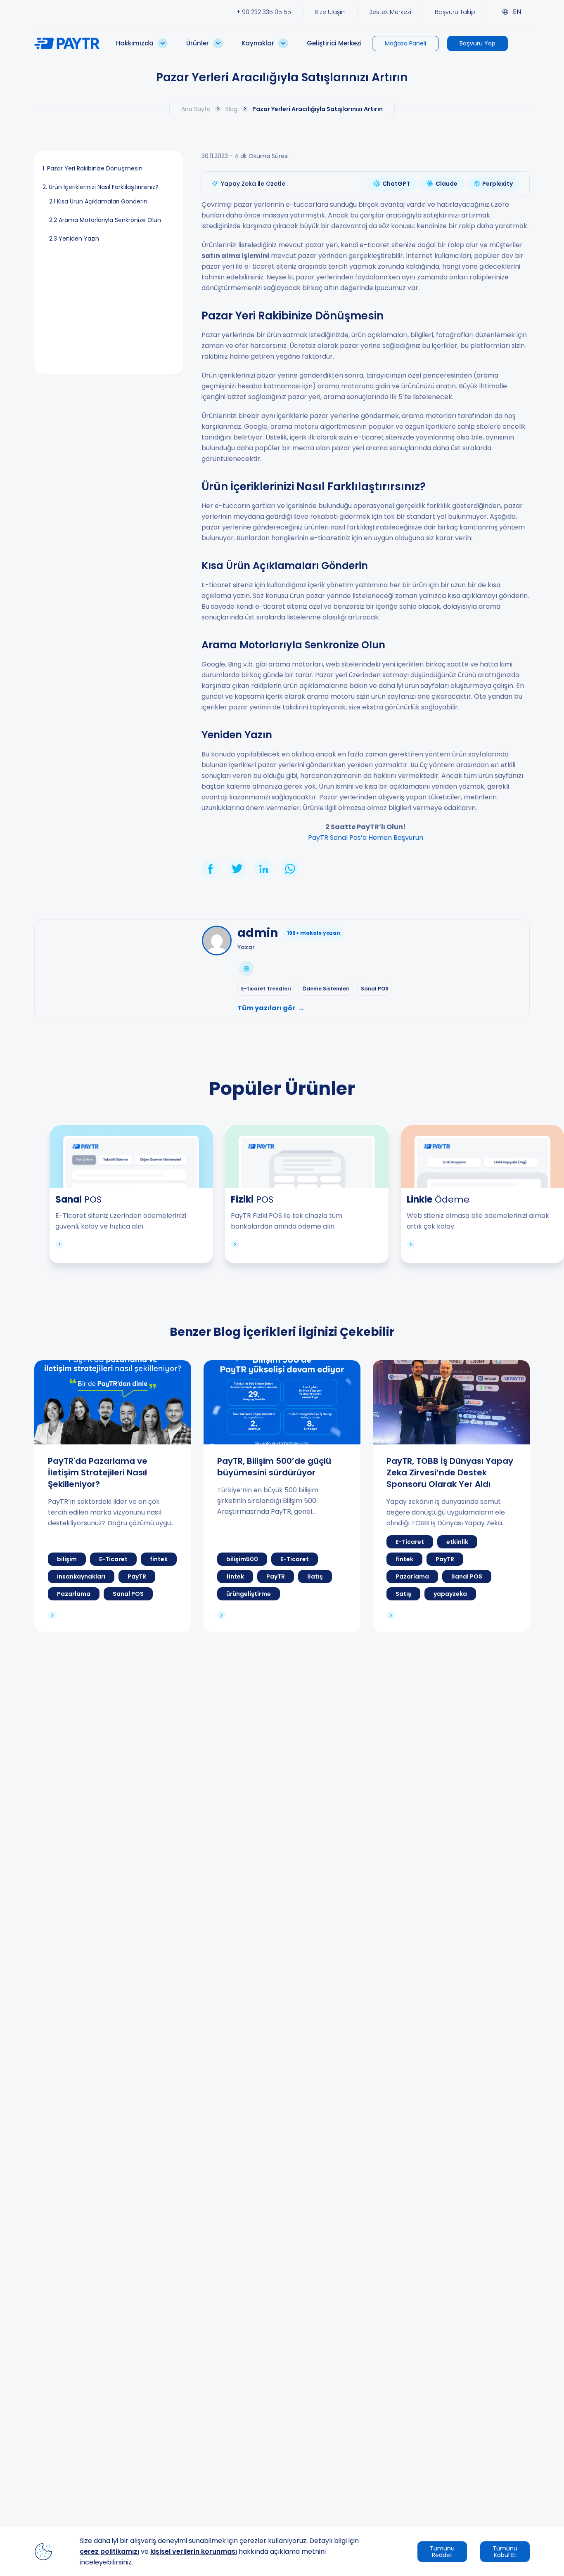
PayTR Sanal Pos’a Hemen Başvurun (366, 838)
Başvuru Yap (478, 43)
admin (258, 933)
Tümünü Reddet (442, 2552)
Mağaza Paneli (405, 43)
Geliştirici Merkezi (334, 43)
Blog (231, 109)
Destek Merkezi (390, 12)
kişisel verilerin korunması (194, 2551)
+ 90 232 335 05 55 (264, 12)
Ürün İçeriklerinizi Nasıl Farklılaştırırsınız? (104, 187)
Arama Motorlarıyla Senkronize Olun (110, 220)
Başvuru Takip (455, 12)
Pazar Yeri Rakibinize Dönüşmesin (95, 168)
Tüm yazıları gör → (271, 1008)
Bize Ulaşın (330, 12)
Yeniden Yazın (79, 239)
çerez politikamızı (109, 2551)
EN (517, 12)
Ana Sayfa (196, 109)
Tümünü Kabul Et (505, 2552)
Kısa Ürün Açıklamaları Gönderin (102, 201)
